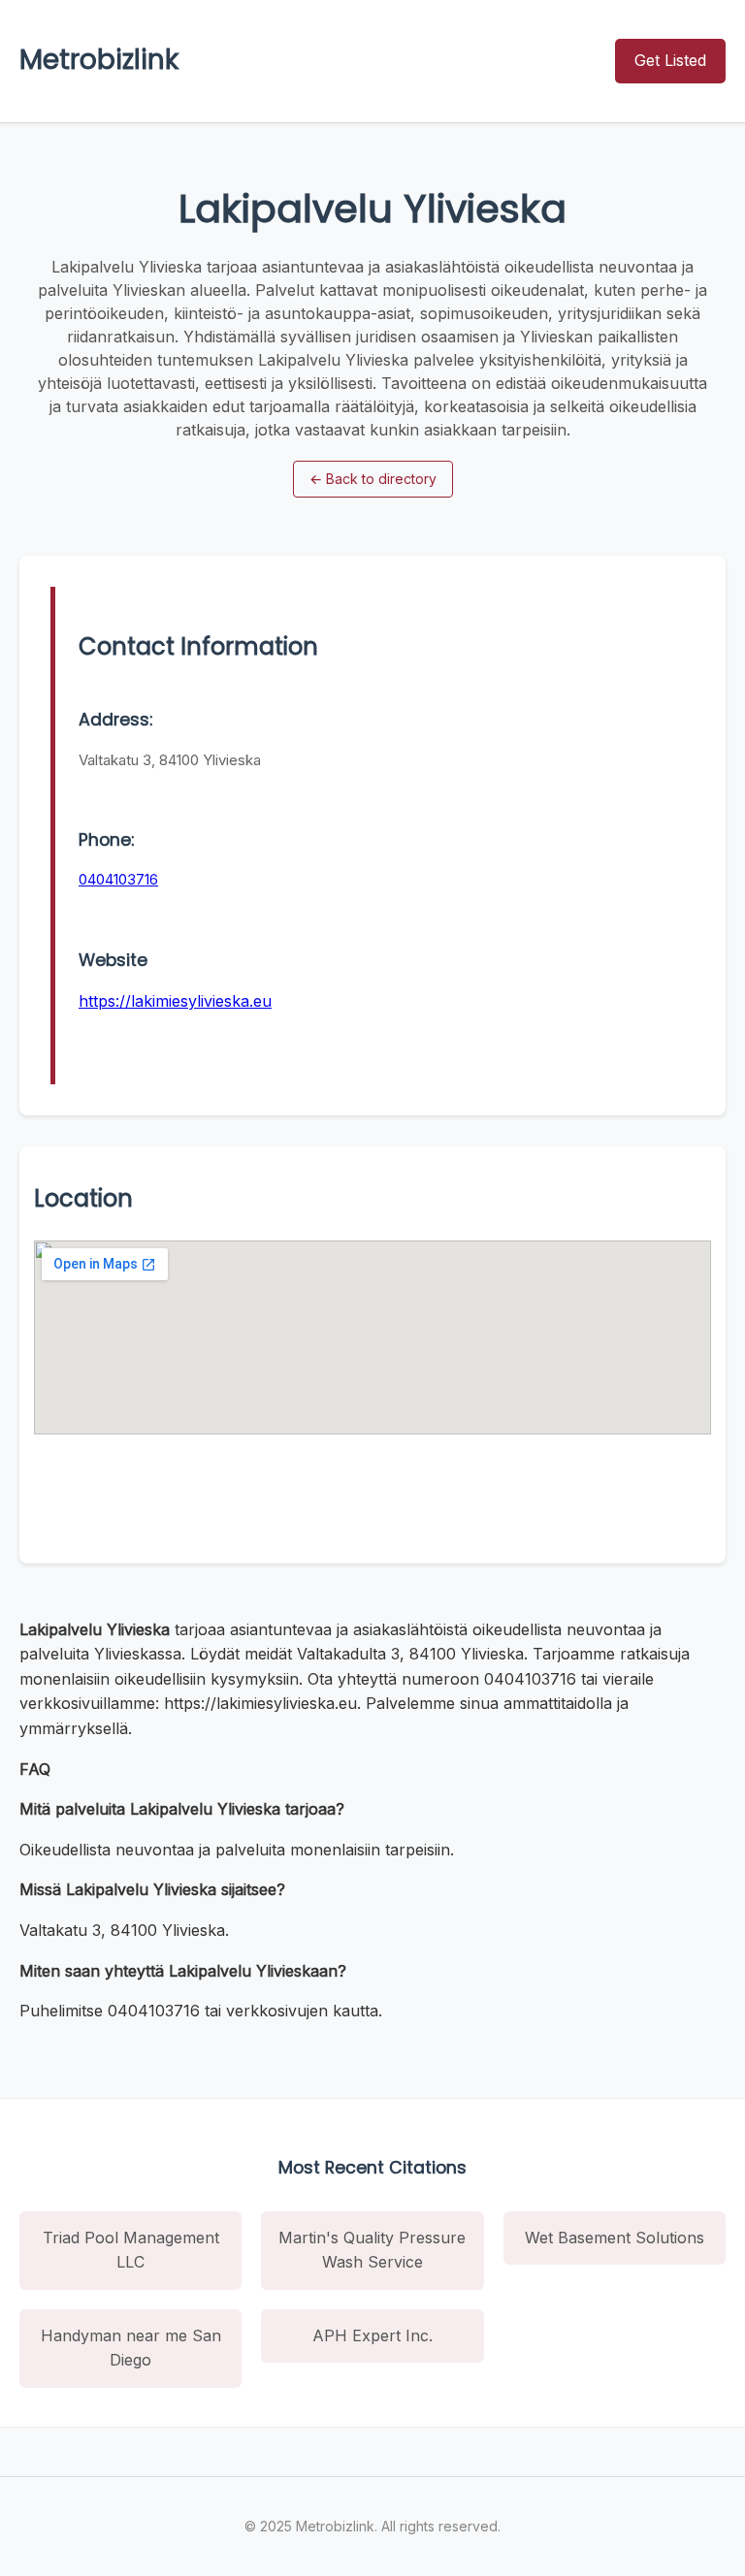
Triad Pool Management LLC (131, 2250)
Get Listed (670, 60)
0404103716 (118, 879)
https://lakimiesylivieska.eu (175, 1001)
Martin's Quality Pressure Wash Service (372, 2250)
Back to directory (373, 479)
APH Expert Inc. (372, 2335)
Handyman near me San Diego (131, 2348)
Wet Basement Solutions (615, 2238)
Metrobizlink (99, 60)
